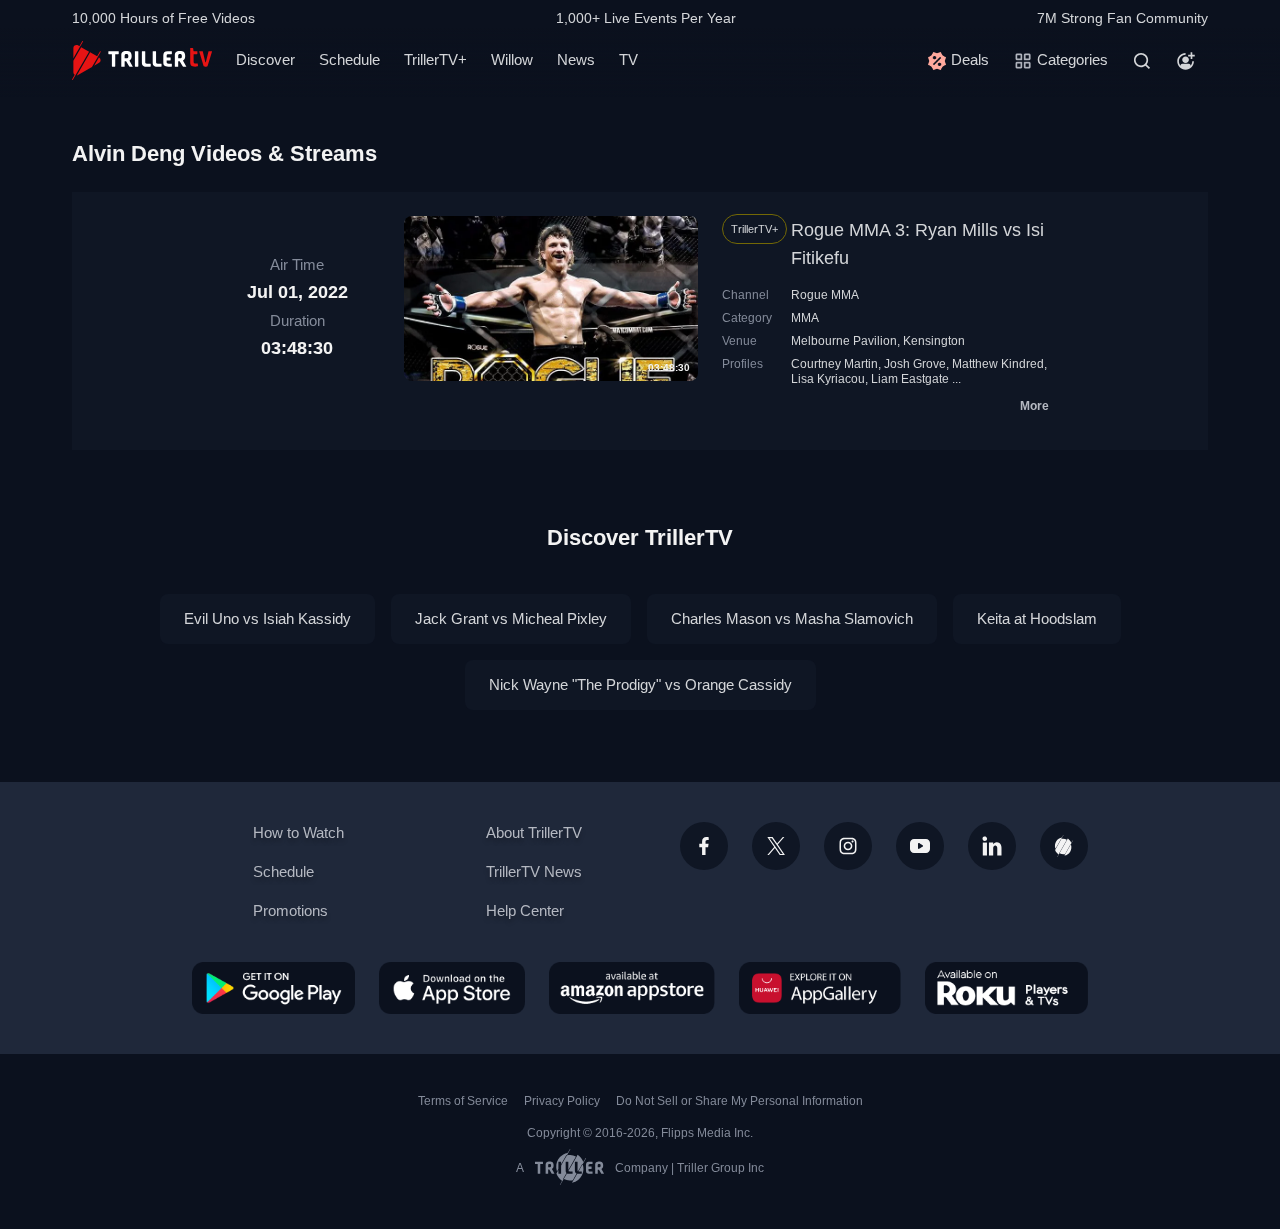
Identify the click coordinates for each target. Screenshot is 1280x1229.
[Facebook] (704, 846)
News (576, 59)
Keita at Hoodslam (1037, 618)
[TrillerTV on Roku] (1006, 988)
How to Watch (298, 832)
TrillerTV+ (435, 59)
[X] (776, 846)
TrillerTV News (534, 871)
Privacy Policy (562, 1101)
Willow (512, 59)
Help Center (525, 910)
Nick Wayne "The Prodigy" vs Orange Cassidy (640, 684)
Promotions (290, 910)
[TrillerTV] (142, 60)
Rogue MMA (825, 295)
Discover (265, 59)
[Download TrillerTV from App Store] (452, 988)
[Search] (1142, 61)
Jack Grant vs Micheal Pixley (511, 618)
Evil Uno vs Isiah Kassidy (267, 618)
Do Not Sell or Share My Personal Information (739, 1101)
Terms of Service (463, 1101)
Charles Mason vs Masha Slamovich (792, 618)
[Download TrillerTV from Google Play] (273, 988)
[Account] (1186, 61)
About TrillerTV (534, 832)
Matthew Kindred (998, 364)
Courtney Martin (834, 364)
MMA (805, 318)
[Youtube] (920, 846)
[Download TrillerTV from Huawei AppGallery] (820, 988)
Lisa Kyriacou (828, 379)
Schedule (349, 59)
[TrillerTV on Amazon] (632, 988)
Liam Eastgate (910, 379)
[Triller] (1064, 846)
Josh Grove (915, 364)
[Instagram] (848, 846)
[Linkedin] (992, 846)
